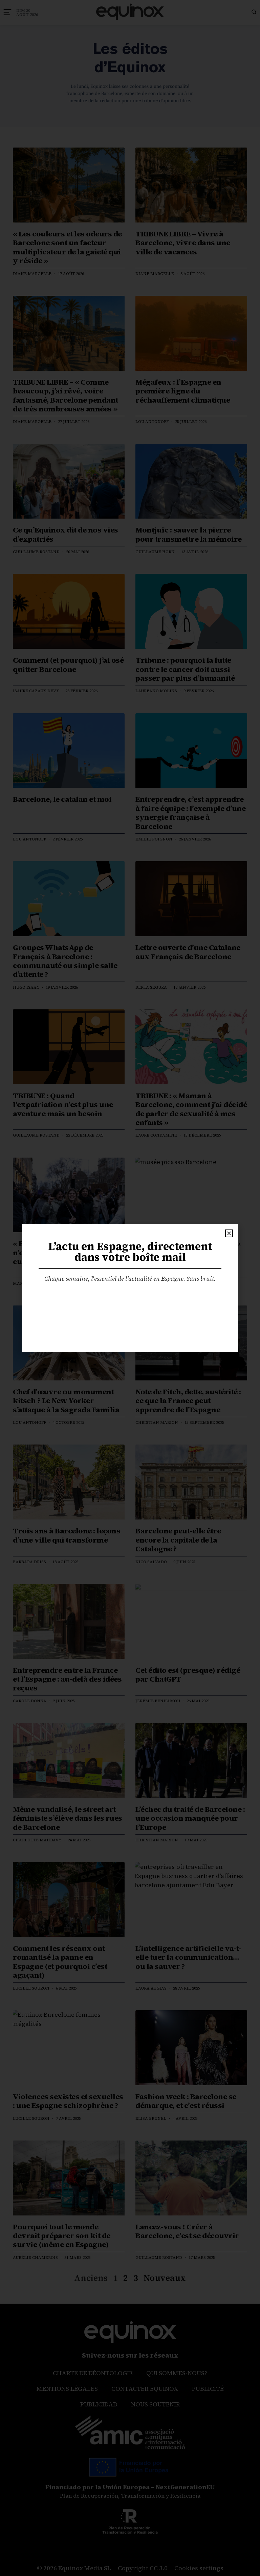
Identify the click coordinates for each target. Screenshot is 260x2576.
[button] (229, 1233)
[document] (130, 1288)
